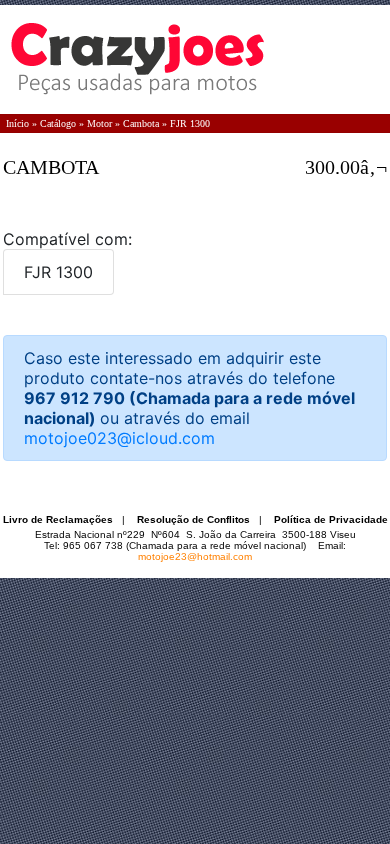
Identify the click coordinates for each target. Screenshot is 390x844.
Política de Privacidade (331, 519)
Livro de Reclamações (58, 519)
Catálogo (58, 123)
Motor (99, 123)
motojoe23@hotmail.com (195, 556)
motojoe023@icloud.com (119, 438)
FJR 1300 (190, 123)
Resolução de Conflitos (193, 519)
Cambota (141, 123)
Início (17, 123)
